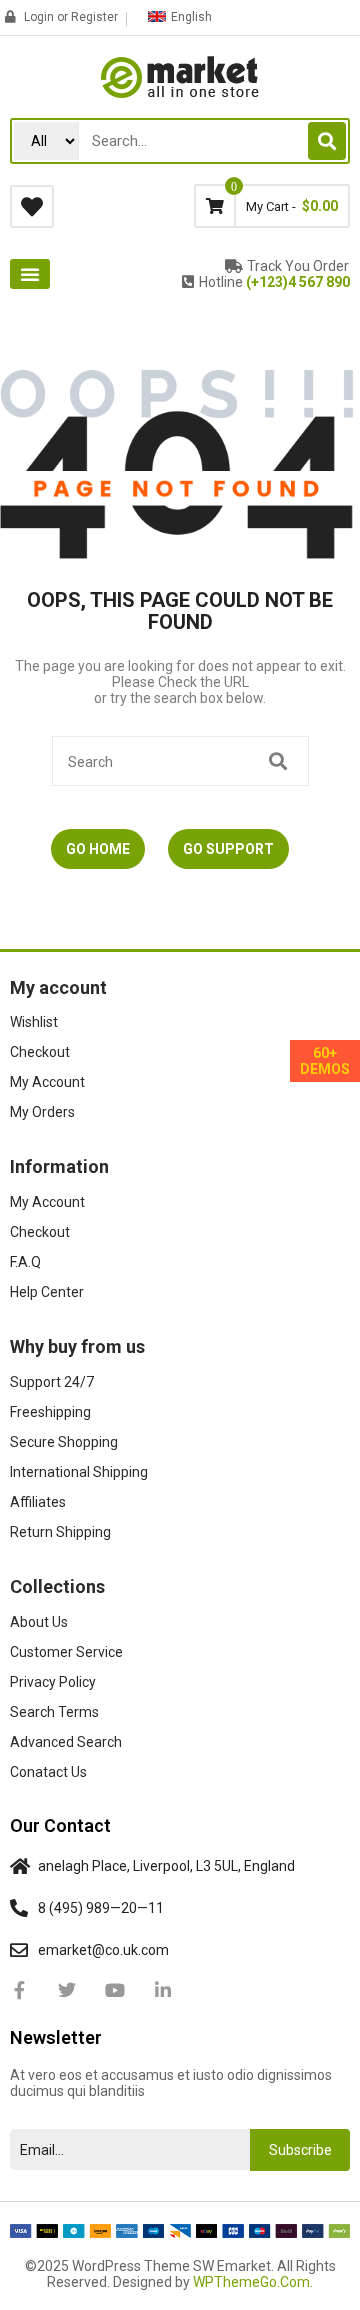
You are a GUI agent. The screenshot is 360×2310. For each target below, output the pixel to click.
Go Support (228, 849)
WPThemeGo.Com (251, 2282)
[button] (30, 274)
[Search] (327, 141)
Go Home (98, 849)
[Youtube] (115, 1990)
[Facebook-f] (19, 1990)
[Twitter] (67, 1990)
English (191, 17)
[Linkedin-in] (163, 1990)
